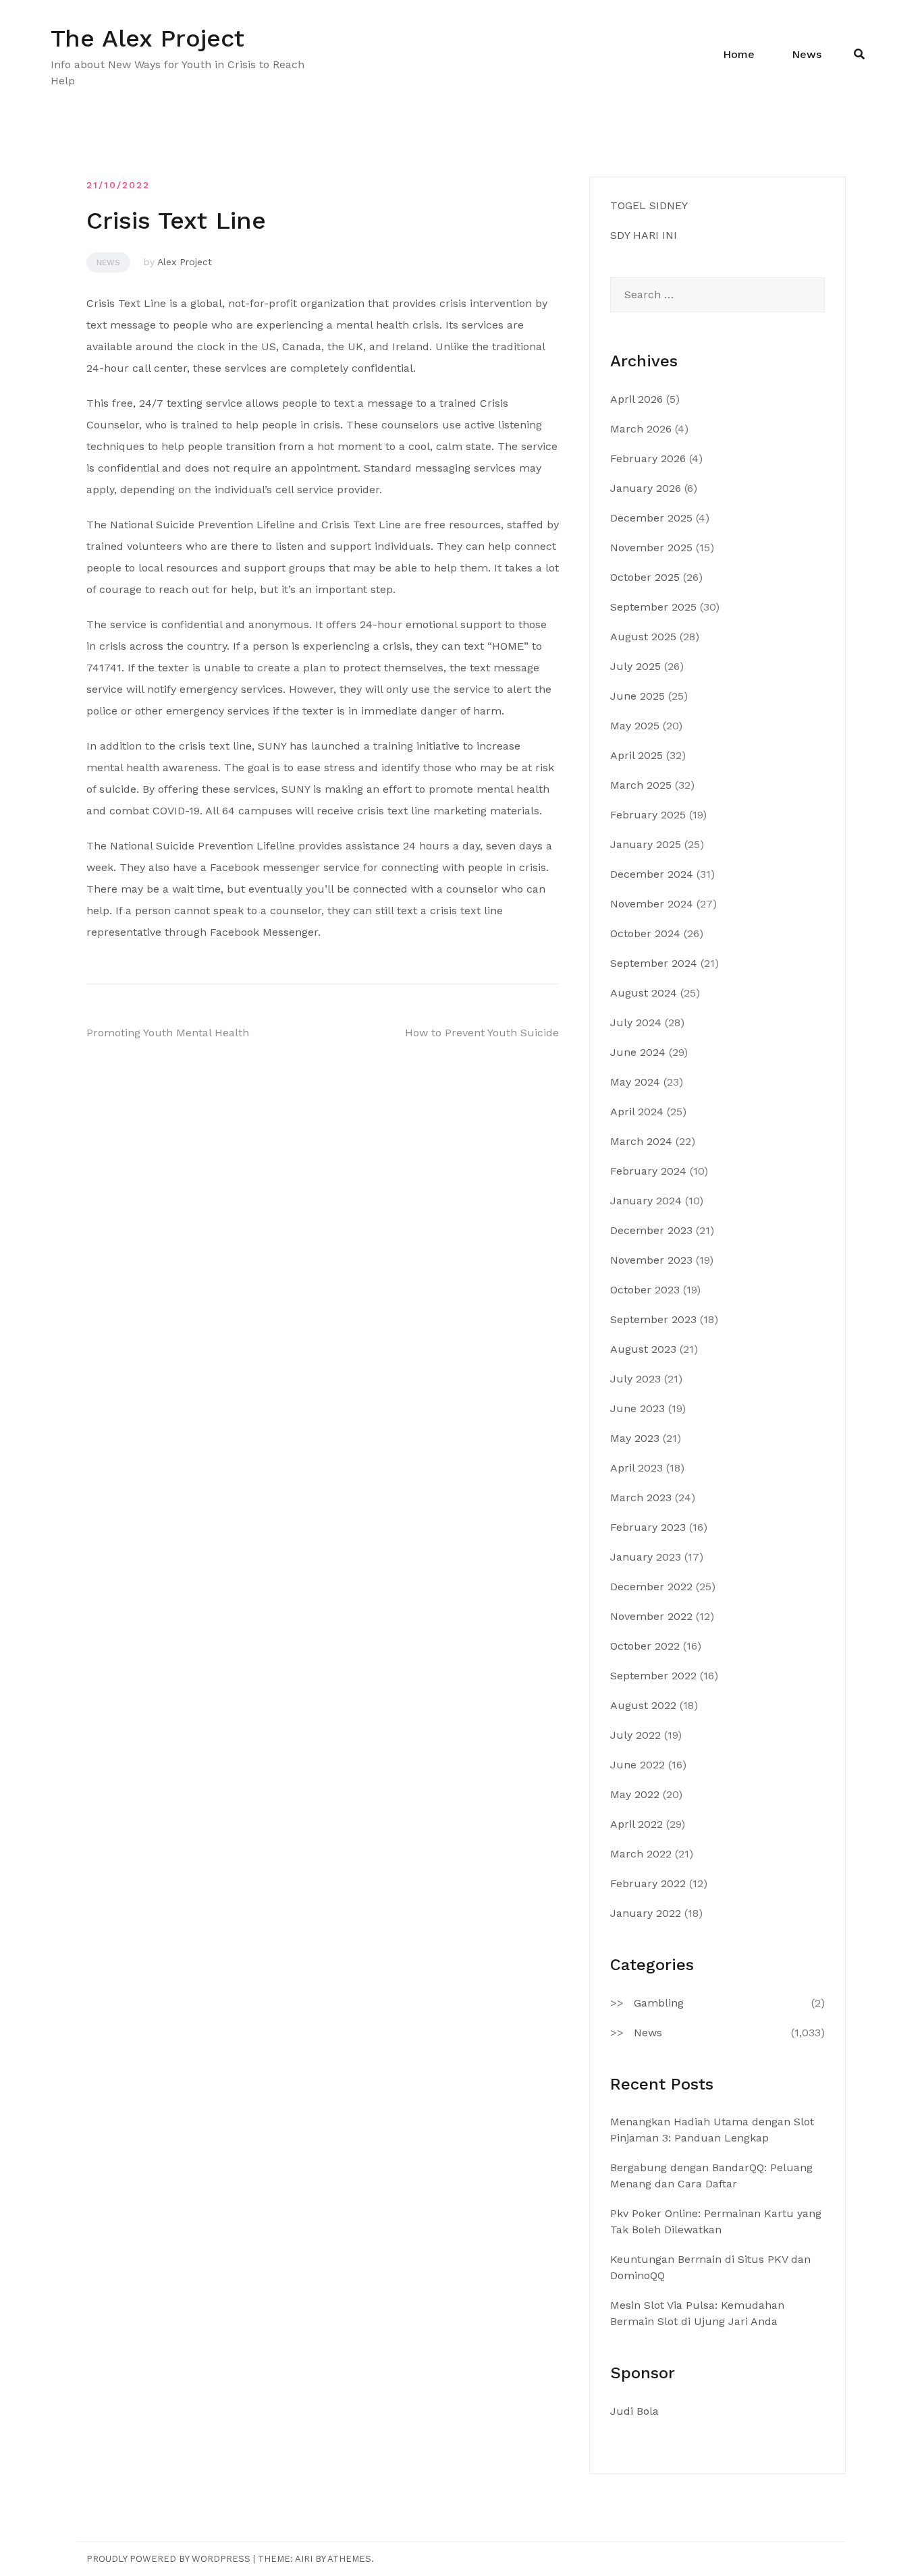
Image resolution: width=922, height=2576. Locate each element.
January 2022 (646, 1913)
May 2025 (635, 726)
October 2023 (645, 1290)
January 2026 (646, 488)
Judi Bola (634, 2411)
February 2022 (648, 1883)
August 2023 (643, 1349)
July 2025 (635, 666)
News (807, 54)
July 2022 (635, 1735)
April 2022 (636, 1824)
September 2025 (653, 607)
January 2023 (646, 1557)
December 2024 (652, 874)
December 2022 (651, 1587)
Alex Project (185, 262)
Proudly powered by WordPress (168, 2559)
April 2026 (636, 399)
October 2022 (645, 1646)
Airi (304, 2559)
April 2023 (636, 1468)
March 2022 (641, 1854)
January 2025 (646, 844)
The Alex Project (147, 38)
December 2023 (651, 1230)
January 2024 (646, 1201)
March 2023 (641, 1497)
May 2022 (635, 1794)
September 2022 (653, 1676)
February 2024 (648, 1171)
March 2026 (641, 429)
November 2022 (651, 1616)
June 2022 (638, 1765)
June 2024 (638, 1052)
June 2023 (638, 1408)
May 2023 (635, 1438)
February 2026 (648, 458)
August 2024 (644, 993)
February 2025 (648, 815)
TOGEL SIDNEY (649, 205)
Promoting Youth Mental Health (168, 1033)
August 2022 (643, 1705)
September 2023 (653, 1319)
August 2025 (643, 637)
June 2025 (638, 696)
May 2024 (635, 1082)
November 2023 (651, 1260)
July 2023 (635, 1379)
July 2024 (636, 1023)
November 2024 (652, 904)
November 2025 (651, 548)
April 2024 (637, 1112)
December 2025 (651, 518)
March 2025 (641, 785)
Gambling (659, 2003)
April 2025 (636, 755)
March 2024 (641, 1141)
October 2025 (645, 577)
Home (739, 54)
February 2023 (648, 1527)
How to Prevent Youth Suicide (482, 1033)
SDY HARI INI (644, 235)
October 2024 (645, 933)
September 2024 (654, 963)
